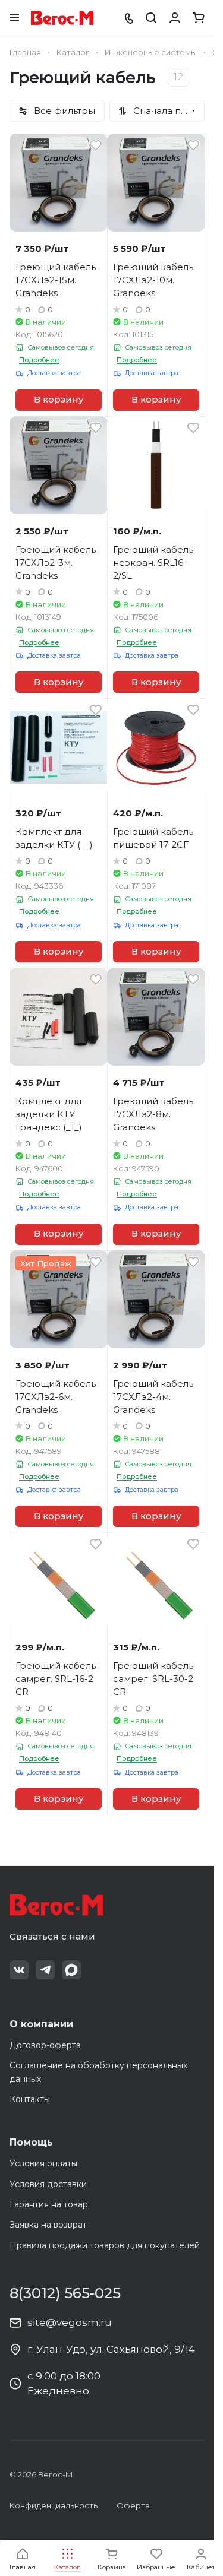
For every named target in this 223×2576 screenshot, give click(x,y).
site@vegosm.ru (70, 2322)
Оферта (133, 2505)
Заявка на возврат (48, 2225)
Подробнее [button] (39, 360)
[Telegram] (45, 1970)
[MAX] (71, 1970)
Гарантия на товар (49, 2204)
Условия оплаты (43, 2163)
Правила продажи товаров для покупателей (105, 2245)
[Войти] (175, 18)
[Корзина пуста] (199, 18)
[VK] (19, 1970)
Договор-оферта (45, 2045)
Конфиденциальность (54, 2505)
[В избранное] (96, 145)
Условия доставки (48, 2184)
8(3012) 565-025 (65, 2293)
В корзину (59, 400)
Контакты (30, 2099)
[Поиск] (151, 18)
